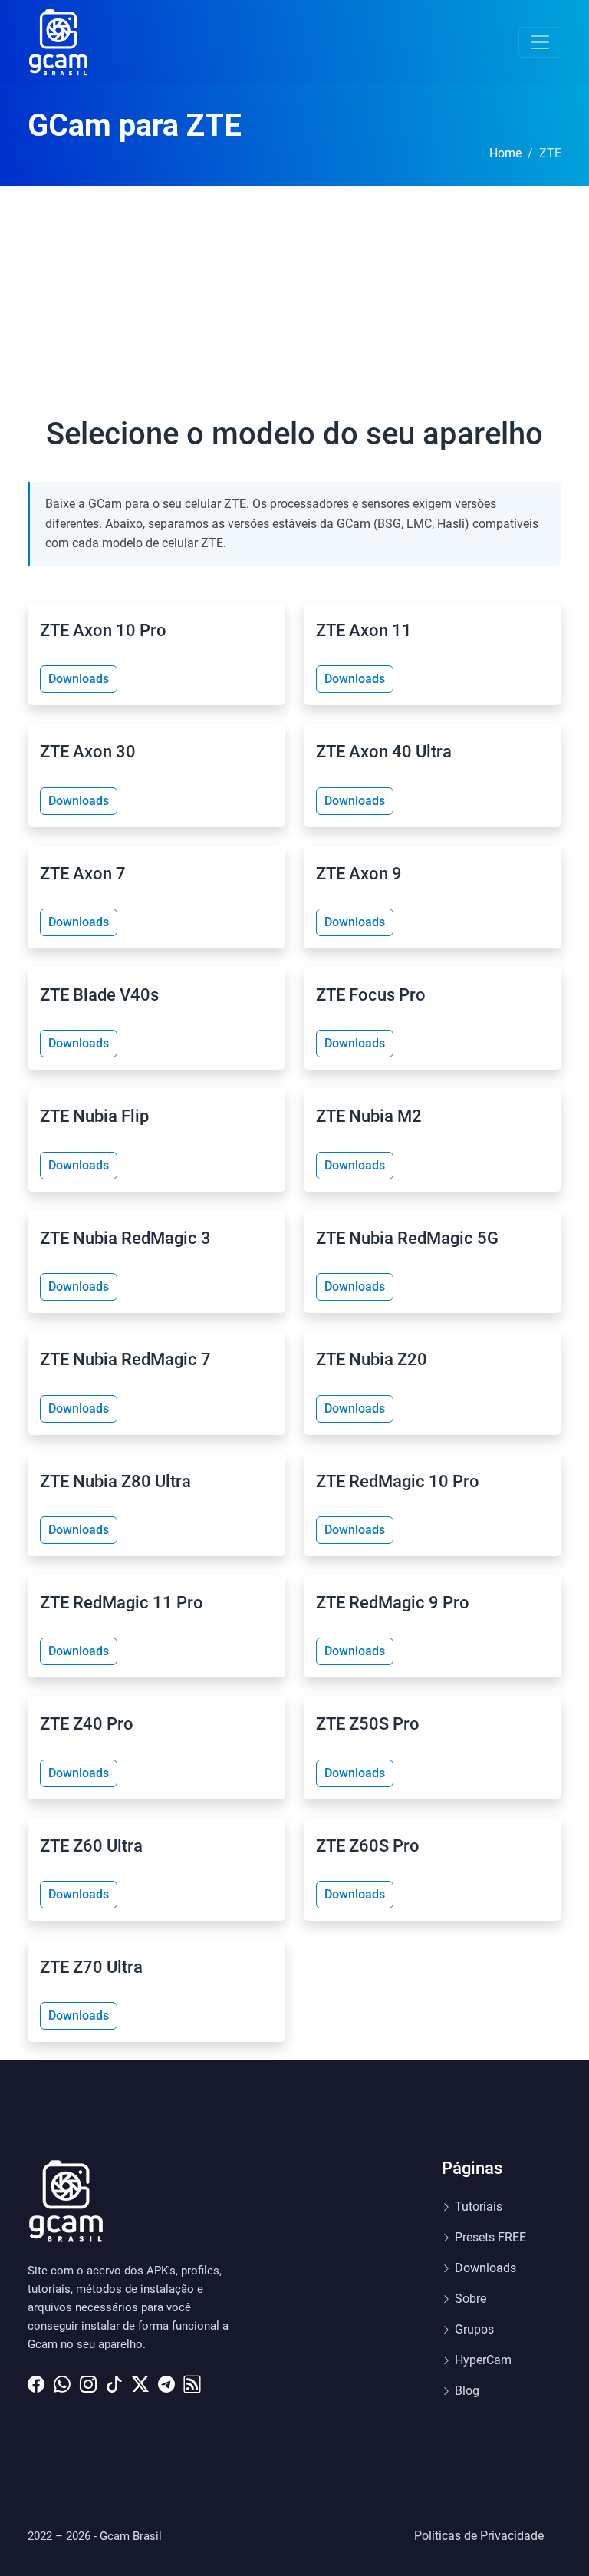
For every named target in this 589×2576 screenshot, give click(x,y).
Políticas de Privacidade (479, 2536)
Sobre (471, 2299)
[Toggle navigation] (540, 42)
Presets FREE (490, 2237)
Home (505, 153)
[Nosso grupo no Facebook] (36, 2380)
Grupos (474, 2329)
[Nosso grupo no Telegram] (166, 2380)
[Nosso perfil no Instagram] (88, 2380)
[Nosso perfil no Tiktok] (114, 2380)
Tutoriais (479, 2207)
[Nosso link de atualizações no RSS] (192, 2380)
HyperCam (483, 2360)
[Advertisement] (294, 301)
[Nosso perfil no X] (140, 2380)
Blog (467, 2391)
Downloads (79, 679)
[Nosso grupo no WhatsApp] (62, 2380)
